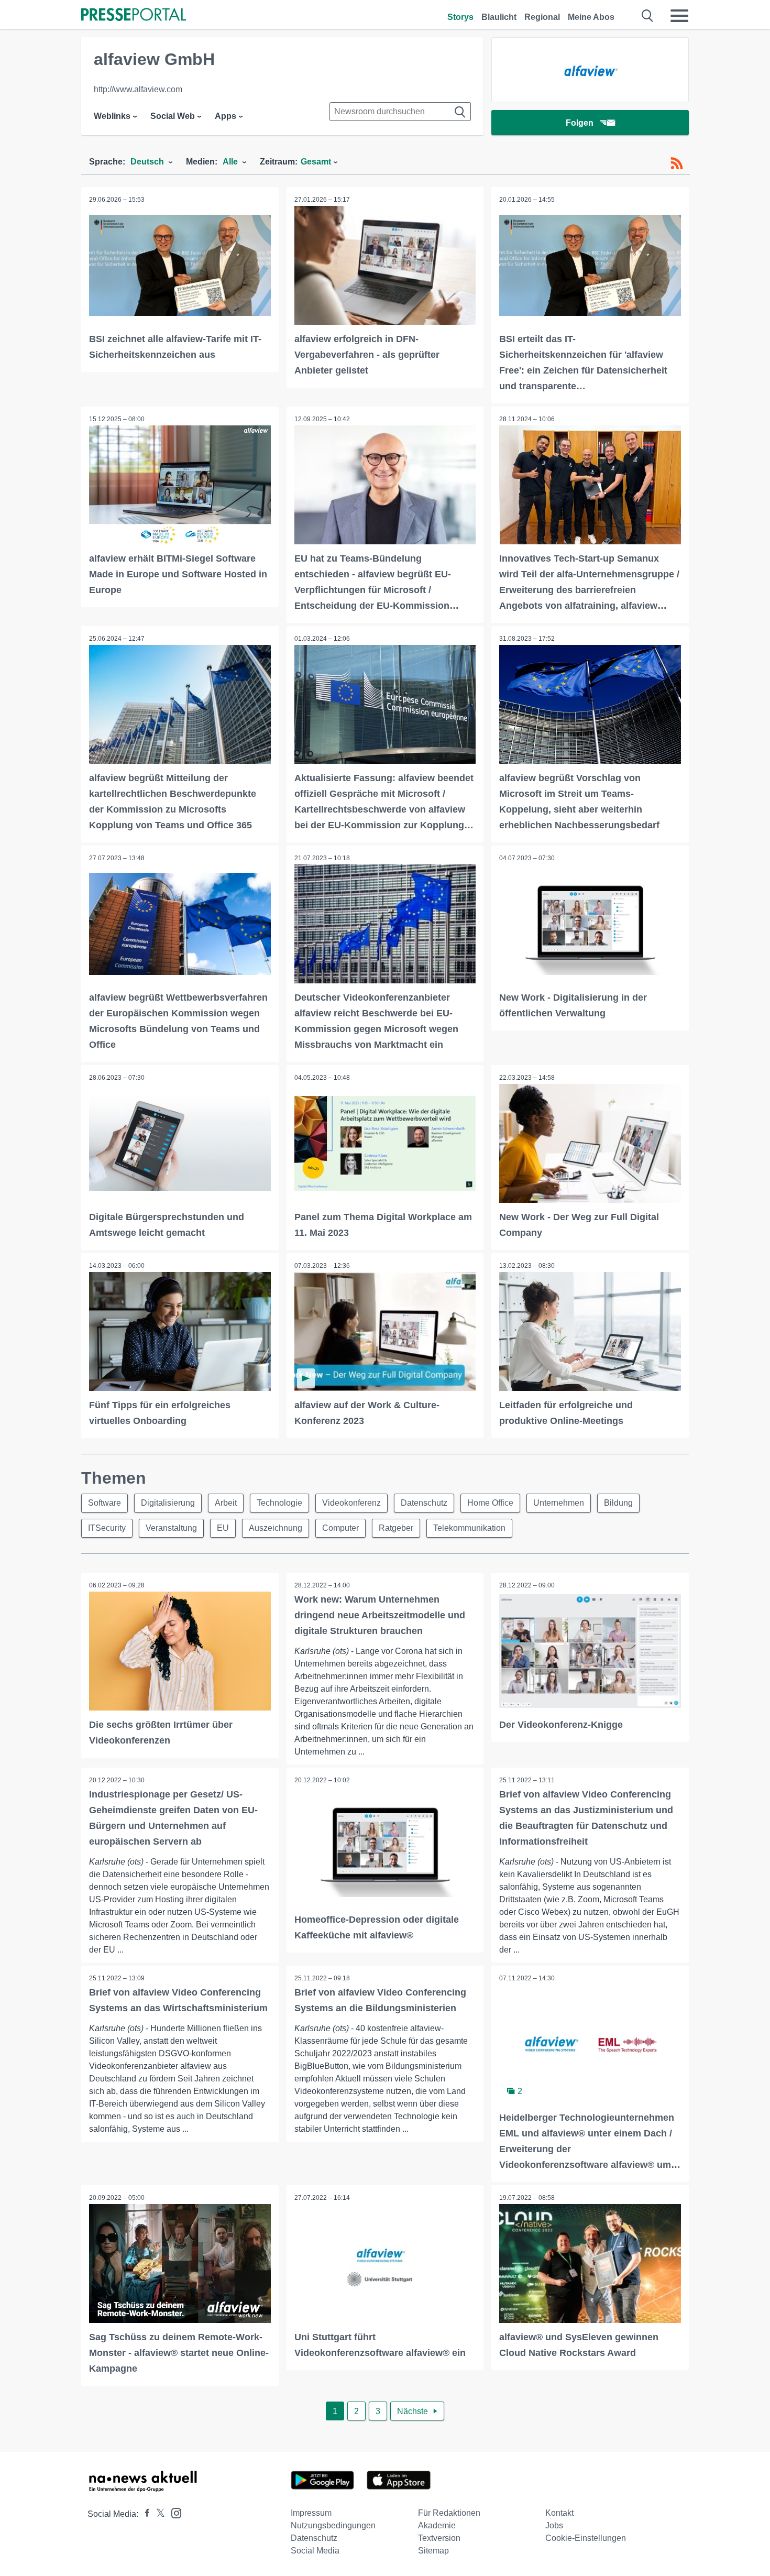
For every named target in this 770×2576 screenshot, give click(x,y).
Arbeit (226, 1503)
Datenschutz (424, 1503)
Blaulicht (499, 17)
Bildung (618, 1503)
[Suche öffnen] (648, 16)
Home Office (490, 1503)
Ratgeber (396, 1528)
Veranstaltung (171, 1528)
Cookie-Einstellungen (586, 2538)
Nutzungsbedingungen (333, 2525)
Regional (542, 17)
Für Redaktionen (449, 2513)
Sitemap (433, 2551)
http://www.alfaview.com (138, 89)
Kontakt (559, 2513)
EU (223, 1528)
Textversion (439, 2538)
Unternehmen (559, 1503)
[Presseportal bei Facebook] (144, 2514)
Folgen (580, 123)
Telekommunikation (469, 1528)
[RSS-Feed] (677, 163)
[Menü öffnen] (679, 16)
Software (104, 1503)
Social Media (315, 2551)
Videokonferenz (351, 1503)
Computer (340, 1528)
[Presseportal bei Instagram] (173, 2512)
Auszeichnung (276, 1528)
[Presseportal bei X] (157, 2514)
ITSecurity (107, 1528)
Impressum (311, 2513)
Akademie (437, 2525)
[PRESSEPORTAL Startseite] (134, 15)
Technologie (279, 1503)
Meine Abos (591, 17)
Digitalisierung (168, 1503)
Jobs (554, 2525)
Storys (460, 17)
